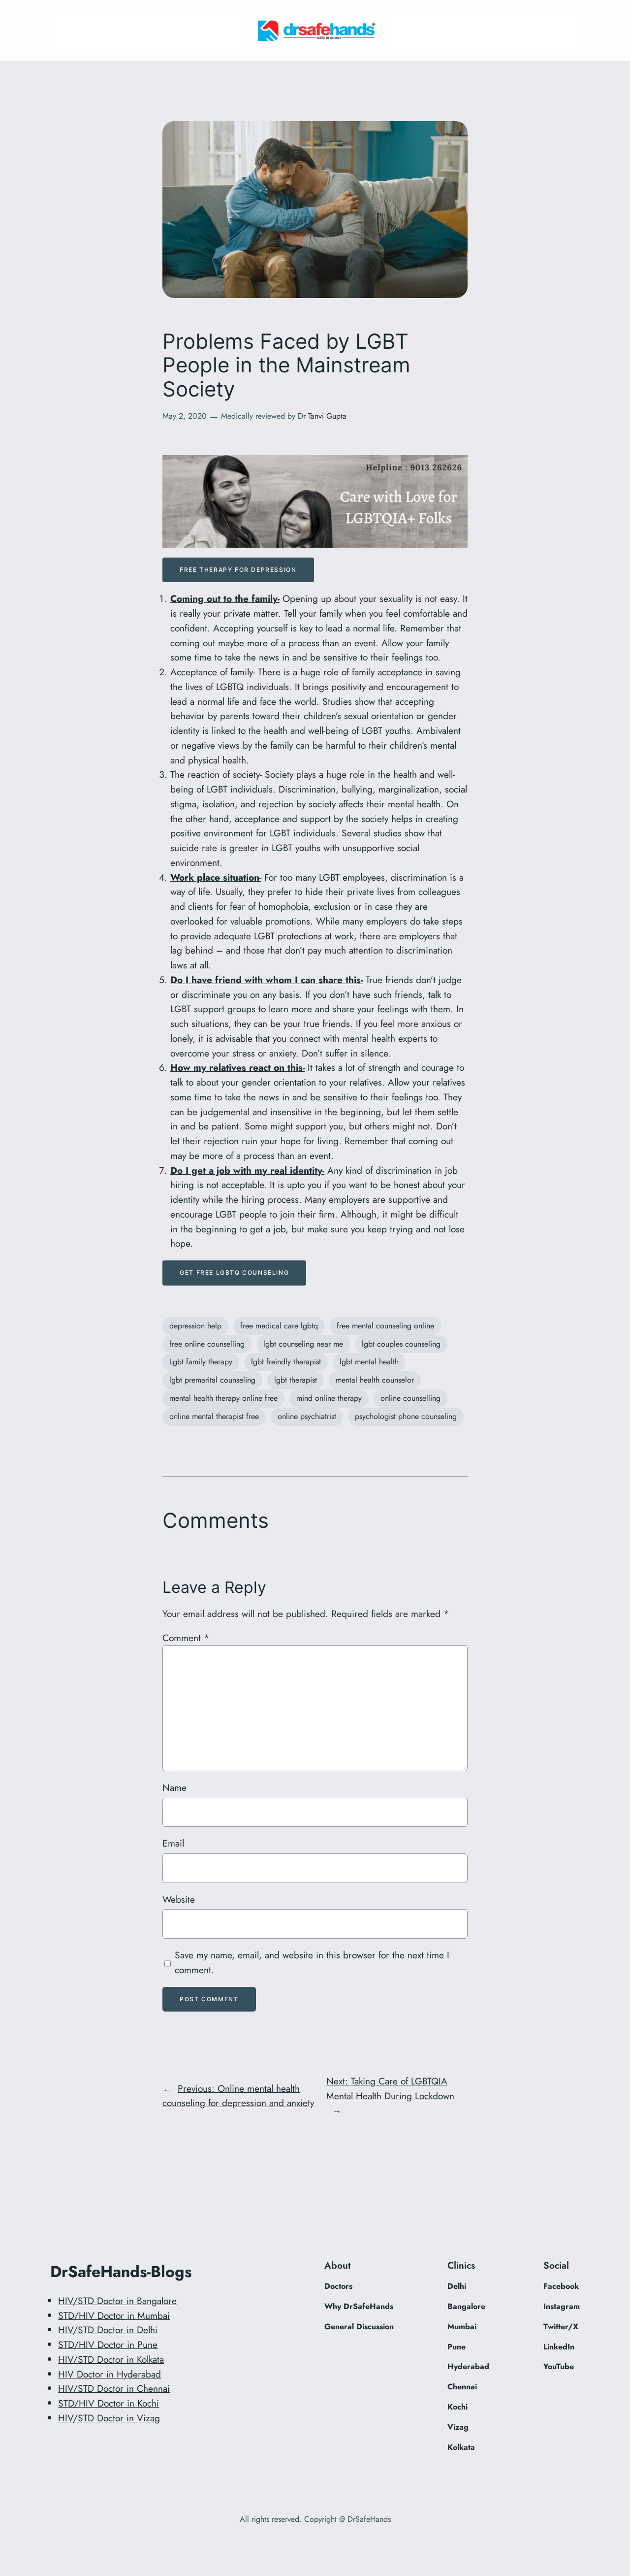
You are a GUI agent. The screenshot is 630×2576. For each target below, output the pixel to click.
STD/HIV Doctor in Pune (108, 2345)
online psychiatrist (307, 1416)
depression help (195, 1326)
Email (173, 1843)
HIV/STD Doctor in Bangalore (117, 2301)
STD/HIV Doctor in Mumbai (114, 2315)
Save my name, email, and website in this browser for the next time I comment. (312, 1962)
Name (174, 1787)
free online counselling (207, 1344)
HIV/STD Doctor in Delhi (108, 2330)
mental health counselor (375, 1380)
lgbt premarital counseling (212, 1380)
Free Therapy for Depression (238, 570)
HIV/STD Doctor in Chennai (114, 2388)
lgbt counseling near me (303, 1344)
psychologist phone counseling (406, 1416)
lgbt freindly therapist (286, 1362)
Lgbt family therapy (201, 1362)
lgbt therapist (296, 1380)
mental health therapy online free (223, 1398)
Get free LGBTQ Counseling (234, 1272)
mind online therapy (329, 1398)
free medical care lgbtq (279, 1326)
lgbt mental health (369, 1362)
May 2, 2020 (185, 416)
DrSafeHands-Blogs (121, 2272)
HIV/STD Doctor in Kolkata (111, 2359)
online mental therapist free (214, 1416)
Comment (186, 1638)
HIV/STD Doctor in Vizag (109, 2418)
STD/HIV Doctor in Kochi (109, 2403)
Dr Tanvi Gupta (322, 416)
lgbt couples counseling (401, 1344)
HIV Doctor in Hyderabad (110, 2374)
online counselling (410, 1398)
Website (179, 1899)
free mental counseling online (385, 1326)
